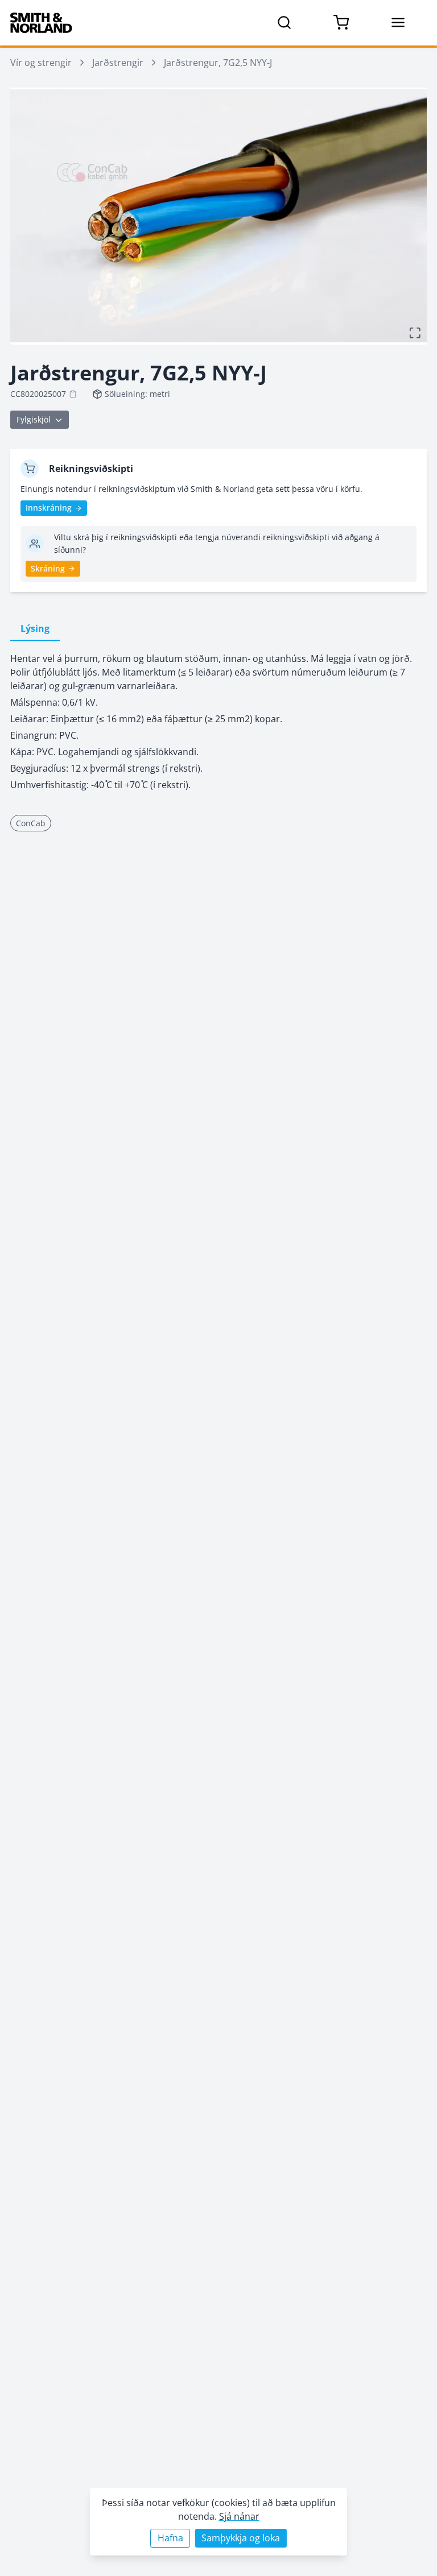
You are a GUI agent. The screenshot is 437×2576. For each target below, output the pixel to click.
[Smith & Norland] (41, 23)
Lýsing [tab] (35, 628)
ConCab (31, 823)
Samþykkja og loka (241, 2538)
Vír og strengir (41, 63)
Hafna (170, 2538)
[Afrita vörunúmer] (73, 394)
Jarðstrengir (118, 63)
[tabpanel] (218, 722)
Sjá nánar (239, 2516)
